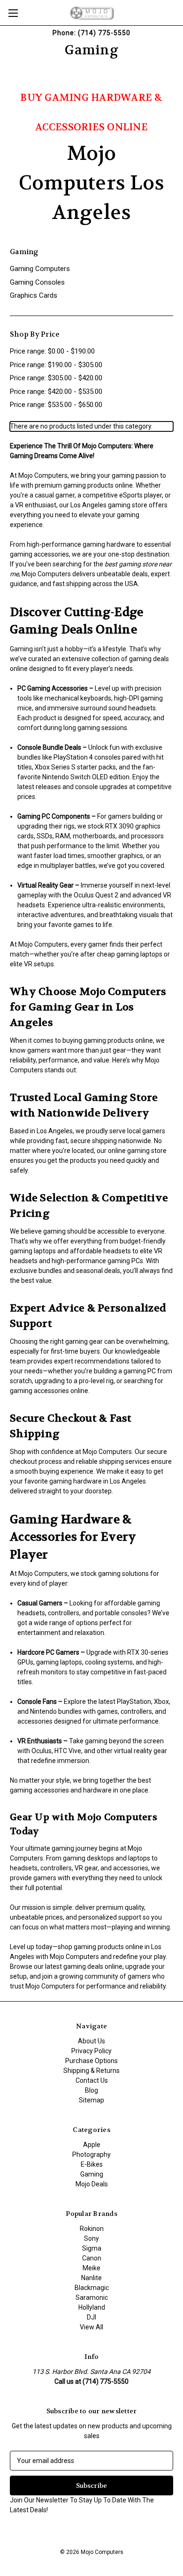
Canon (92, 2258)
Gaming (92, 2174)
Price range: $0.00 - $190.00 (52, 351)
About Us (91, 2041)
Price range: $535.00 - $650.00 (56, 405)
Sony (91, 2238)
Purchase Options (91, 2061)
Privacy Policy (91, 2051)
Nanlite (91, 2278)
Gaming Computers (40, 269)
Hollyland (92, 2307)
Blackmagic (92, 2288)
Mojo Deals (92, 2184)
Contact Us (92, 2080)
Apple (92, 2145)
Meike (91, 2268)
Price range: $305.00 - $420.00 (56, 378)
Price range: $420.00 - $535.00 (56, 392)
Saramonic (92, 2297)
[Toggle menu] (13, 13)
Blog (91, 2090)
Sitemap (91, 2100)
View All (91, 2327)
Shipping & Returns (91, 2071)
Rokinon (92, 2229)
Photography (91, 2154)
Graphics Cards (34, 295)
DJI (91, 2317)
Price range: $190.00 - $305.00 (56, 365)
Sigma (92, 2248)
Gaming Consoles (37, 282)
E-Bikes (92, 2164)
